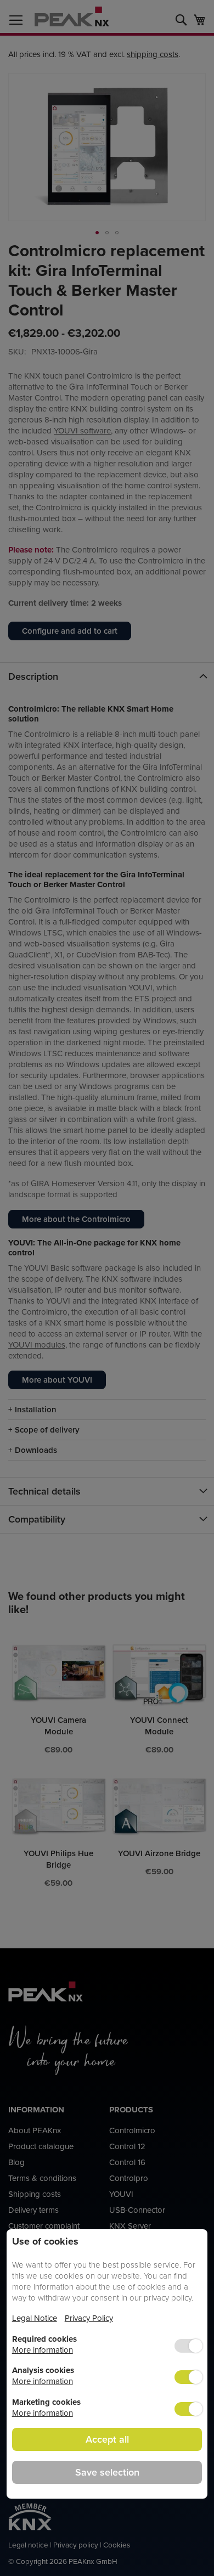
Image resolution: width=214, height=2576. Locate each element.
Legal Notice (35, 2318)
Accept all (107, 2439)
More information (43, 2350)
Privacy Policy (89, 2318)
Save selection (107, 2472)
